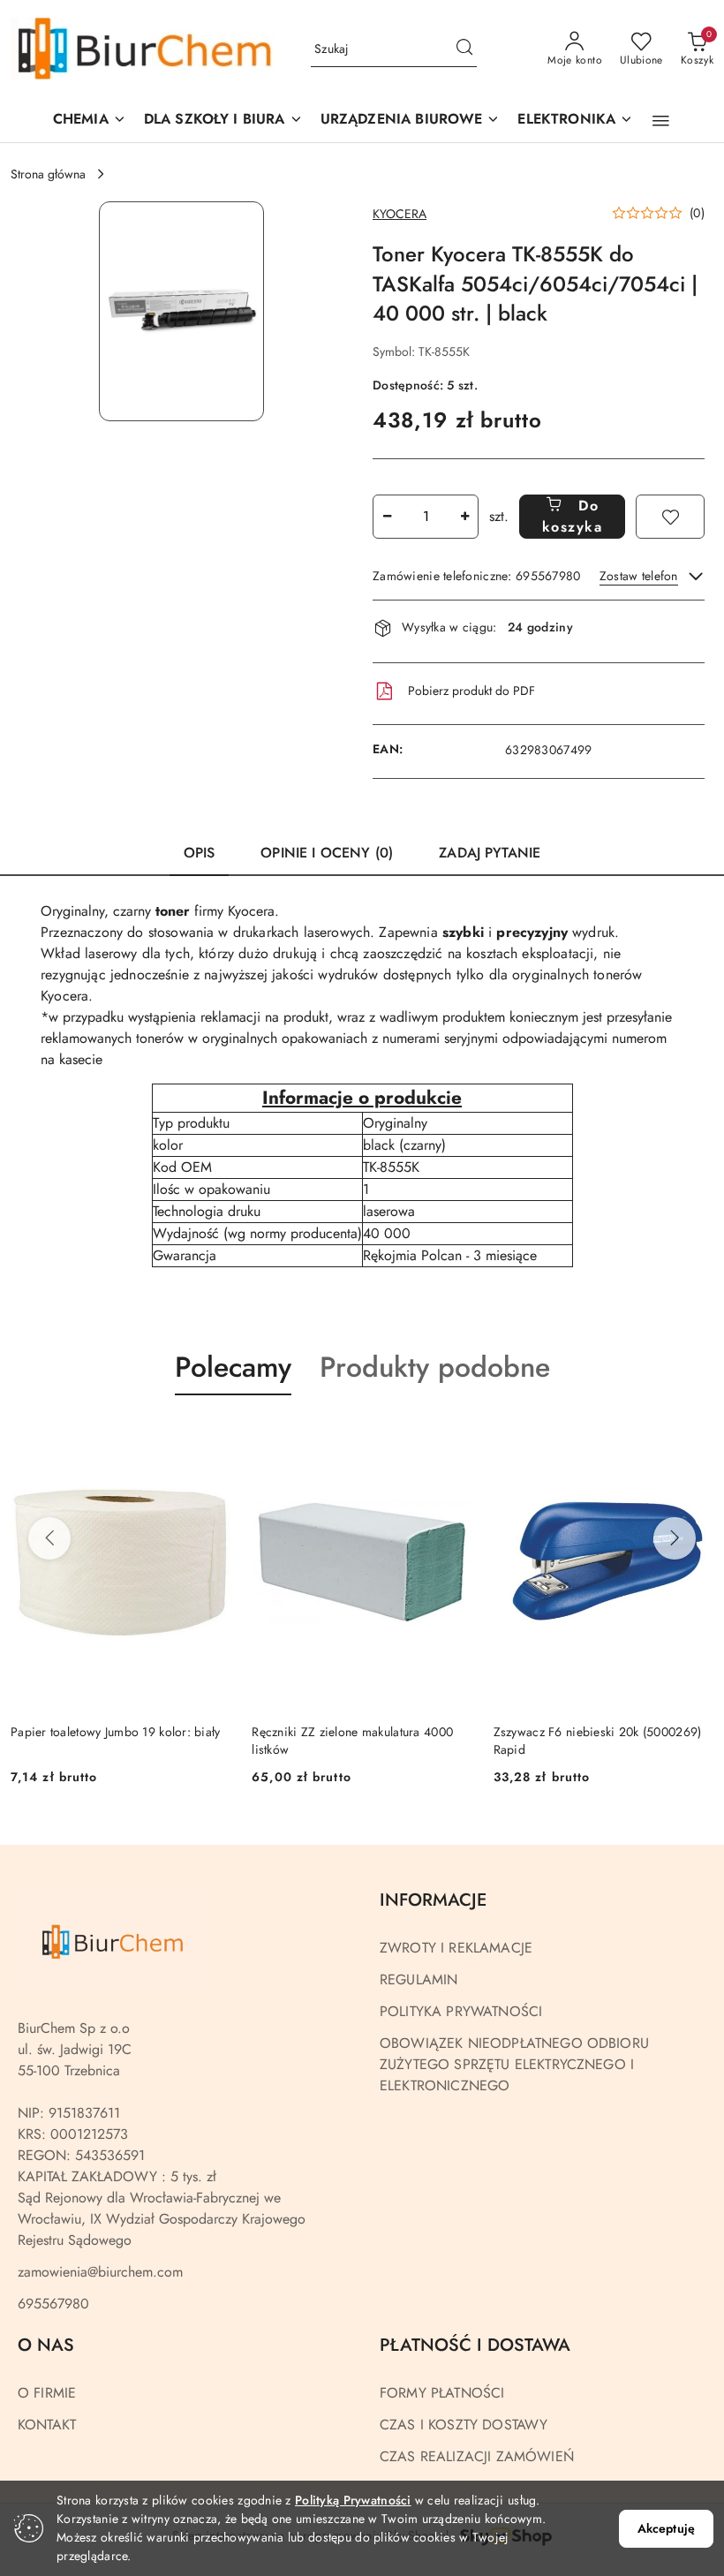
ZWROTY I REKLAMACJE (456, 1948)
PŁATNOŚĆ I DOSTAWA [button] (475, 2345)
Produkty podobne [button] (435, 1367)
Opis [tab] (200, 853)
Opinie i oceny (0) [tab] (327, 853)
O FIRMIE (47, 2393)
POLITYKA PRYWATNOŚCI (461, 2011)
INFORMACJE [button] (433, 1900)
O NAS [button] (46, 2345)
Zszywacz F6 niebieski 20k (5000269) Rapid (598, 1741)
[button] (411, 121)
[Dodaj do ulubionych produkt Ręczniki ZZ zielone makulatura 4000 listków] (452, 1437)
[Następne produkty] (675, 1538)
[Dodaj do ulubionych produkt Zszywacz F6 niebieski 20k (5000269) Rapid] (693, 1437)
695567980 (53, 2304)
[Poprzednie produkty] (49, 1538)
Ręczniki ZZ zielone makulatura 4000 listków (352, 1741)
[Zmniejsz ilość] (387, 517)
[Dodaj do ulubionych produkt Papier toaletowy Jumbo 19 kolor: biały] (210, 1437)
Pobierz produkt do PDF (471, 691)
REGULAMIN (419, 1979)
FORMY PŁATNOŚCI (442, 2393)
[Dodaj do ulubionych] (670, 517)
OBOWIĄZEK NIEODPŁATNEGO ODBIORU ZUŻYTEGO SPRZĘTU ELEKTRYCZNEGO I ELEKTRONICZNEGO (514, 2064)
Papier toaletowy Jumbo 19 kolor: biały (116, 1732)
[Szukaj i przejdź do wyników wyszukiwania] (464, 49)
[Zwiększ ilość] (464, 517)
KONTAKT (47, 2425)
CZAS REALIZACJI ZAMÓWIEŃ (477, 2456)
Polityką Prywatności (353, 2500)
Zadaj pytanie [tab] (490, 853)
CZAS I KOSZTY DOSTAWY (464, 2425)
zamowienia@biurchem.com (100, 2272)
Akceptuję (666, 2528)
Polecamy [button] (233, 1367)
